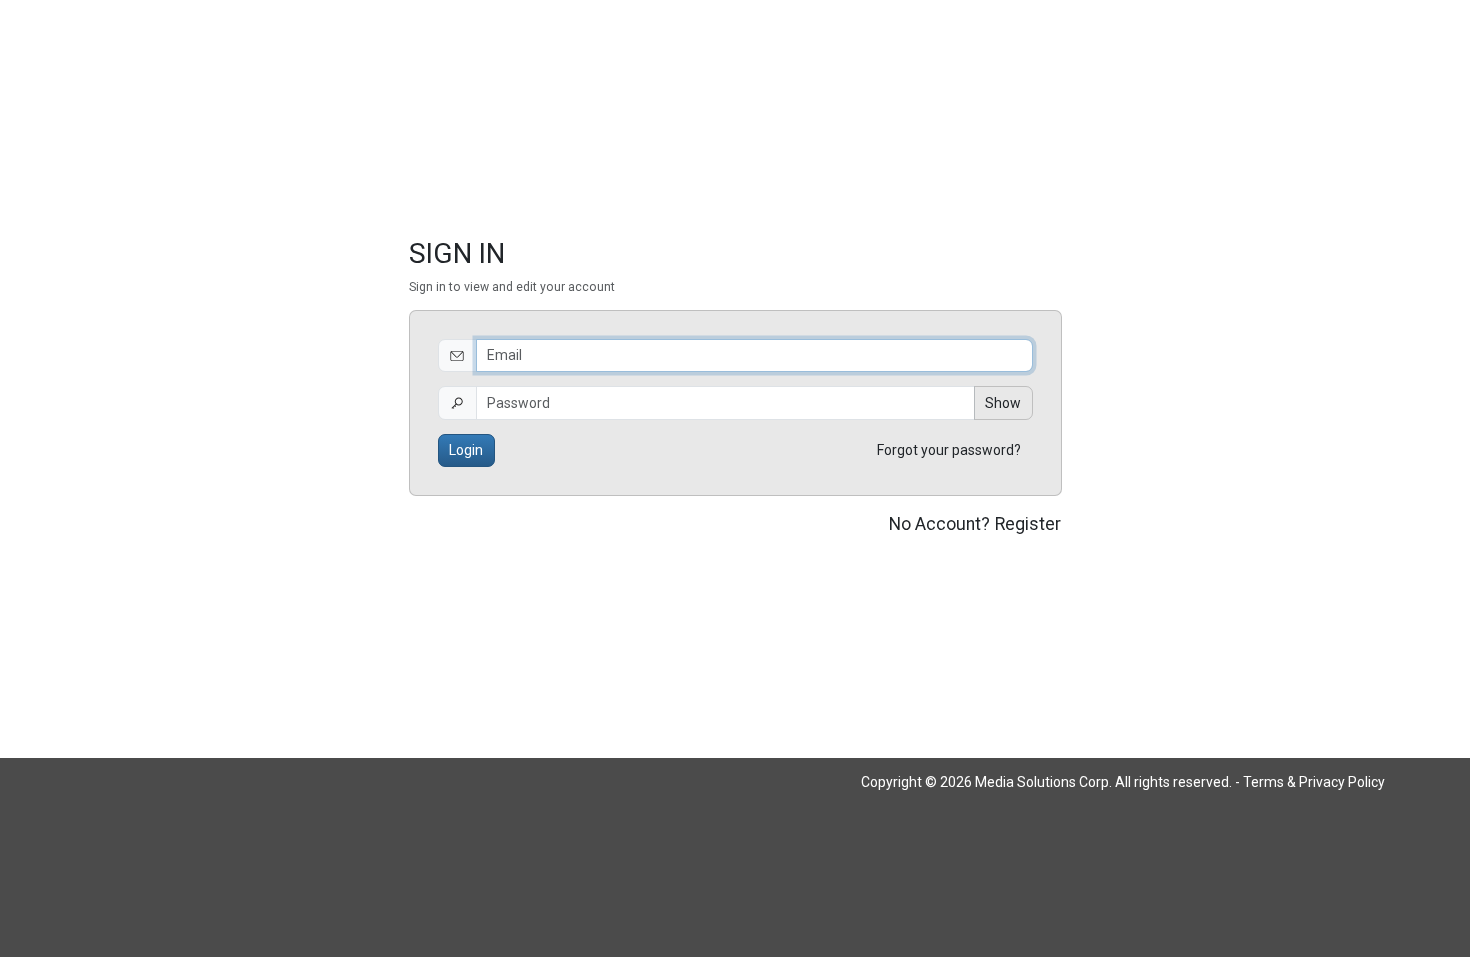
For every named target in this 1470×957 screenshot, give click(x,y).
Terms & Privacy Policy (1314, 782)
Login (466, 450)
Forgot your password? (949, 450)
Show (1003, 403)
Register (1028, 524)
